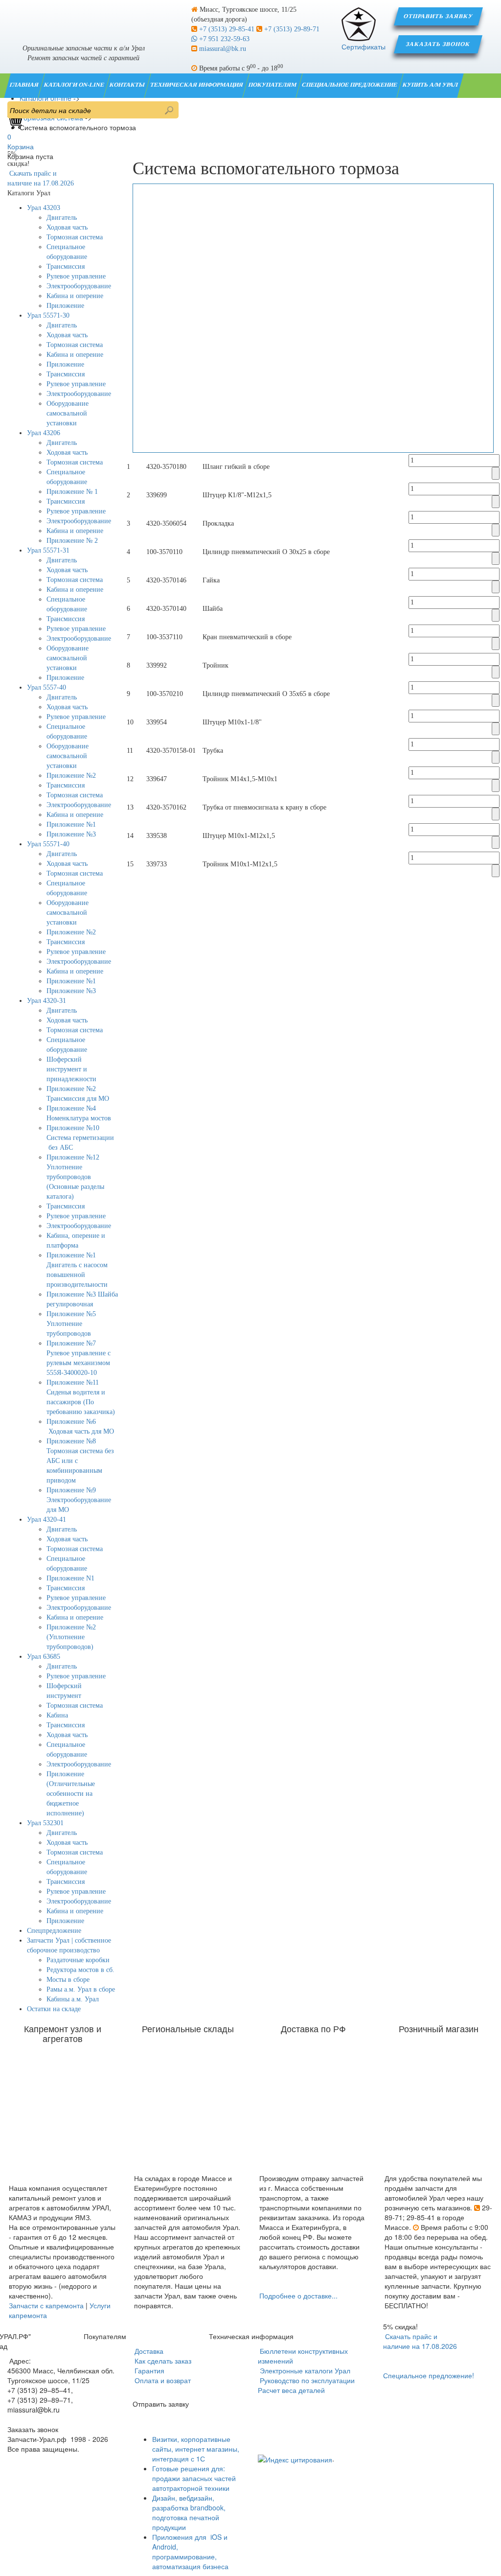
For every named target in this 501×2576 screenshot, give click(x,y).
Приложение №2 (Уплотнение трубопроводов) (71, 1637)
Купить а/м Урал (431, 85)
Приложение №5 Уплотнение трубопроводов (71, 1324)
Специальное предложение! (429, 2375)
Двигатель (62, 218)
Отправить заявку (438, 16)
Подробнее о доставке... (298, 2296)
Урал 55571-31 (48, 550)
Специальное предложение (350, 85)
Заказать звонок (439, 44)
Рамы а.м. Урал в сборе (81, 1989)
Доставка (148, 2351)
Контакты (128, 85)
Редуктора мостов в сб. (80, 1970)
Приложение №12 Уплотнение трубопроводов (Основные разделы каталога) (75, 1177)
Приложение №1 (71, 824)
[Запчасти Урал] (83, 17)
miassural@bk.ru (222, 49)
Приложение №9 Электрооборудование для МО (79, 1500)
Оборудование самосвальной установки (68, 413)
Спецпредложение (54, 1931)
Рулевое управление (76, 276)
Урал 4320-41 (46, 1520)
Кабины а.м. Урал (73, 1999)
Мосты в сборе (68, 1980)
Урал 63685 (44, 1657)
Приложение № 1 (72, 492)
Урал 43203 (44, 208)
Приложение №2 (71, 776)
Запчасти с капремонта (46, 2305)
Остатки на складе (54, 2009)
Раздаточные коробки (78, 1960)
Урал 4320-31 (46, 1001)
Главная (25, 85)
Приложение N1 (70, 1578)
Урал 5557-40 (46, 687)
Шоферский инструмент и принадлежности (71, 1069)
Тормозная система (75, 237)
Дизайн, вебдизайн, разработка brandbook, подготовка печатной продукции (189, 2512)
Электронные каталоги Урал (304, 2370)
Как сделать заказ (162, 2361)
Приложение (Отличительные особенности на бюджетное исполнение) (71, 1794)
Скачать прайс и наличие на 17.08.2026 (420, 2341)
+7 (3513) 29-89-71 (291, 29)
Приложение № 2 (72, 541)
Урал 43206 (44, 433)
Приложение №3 (71, 834)
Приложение (65, 306)
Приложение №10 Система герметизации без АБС (80, 1138)
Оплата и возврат (162, 2380)
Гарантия (148, 2370)
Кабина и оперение (75, 296)
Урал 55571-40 (48, 844)
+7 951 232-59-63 (223, 39)
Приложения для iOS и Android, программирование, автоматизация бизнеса (191, 2552)
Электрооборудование (79, 286)
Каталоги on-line (75, 85)
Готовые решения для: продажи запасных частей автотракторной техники (194, 2478)
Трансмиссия (66, 267)
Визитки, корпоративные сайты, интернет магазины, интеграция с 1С (196, 2449)
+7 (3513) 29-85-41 (227, 29)
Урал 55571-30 (48, 315)
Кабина (57, 1715)
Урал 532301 (45, 1823)
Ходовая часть (67, 227)
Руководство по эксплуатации (306, 2380)
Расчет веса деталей (291, 2390)
